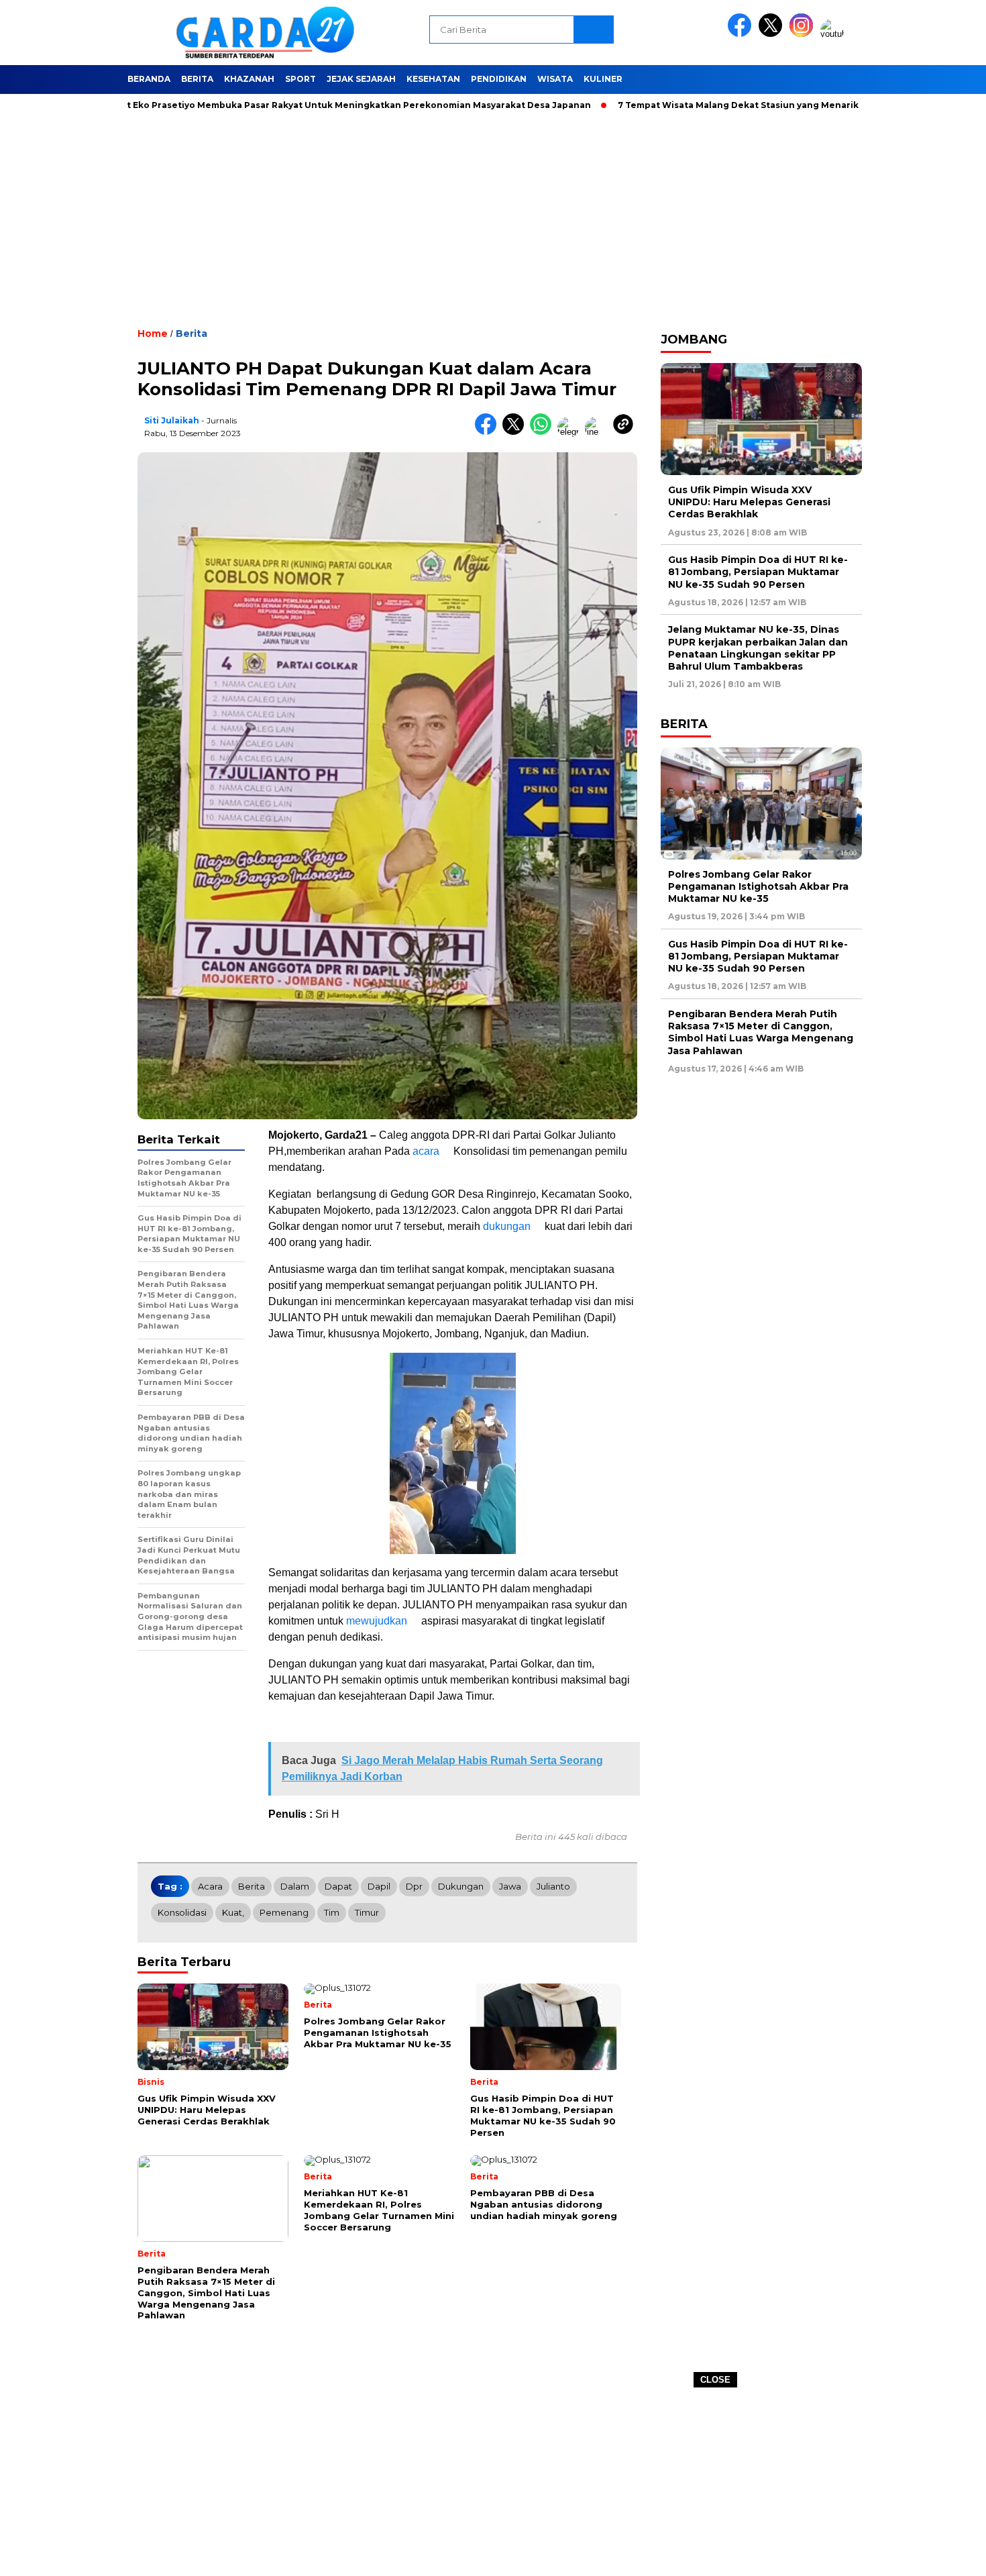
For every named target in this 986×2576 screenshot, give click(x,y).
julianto (553, 1886)
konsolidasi (182, 1912)
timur (367, 1912)
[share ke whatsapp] (544, 432)
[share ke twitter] (516, 432)
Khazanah (249, 79)
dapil (379, 1886)
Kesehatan (433, 79)
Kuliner (603, 79)
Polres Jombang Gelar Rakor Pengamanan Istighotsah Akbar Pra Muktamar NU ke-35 (758, 886)
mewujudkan (377, 1621)
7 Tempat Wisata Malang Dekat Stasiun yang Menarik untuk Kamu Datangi (715, 105)
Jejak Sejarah (361, 79)
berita (252, 1886)
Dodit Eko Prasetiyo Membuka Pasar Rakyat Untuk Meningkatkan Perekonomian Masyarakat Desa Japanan (278, 105)
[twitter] (773, 34)
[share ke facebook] (489, 432)
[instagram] (804, 34)
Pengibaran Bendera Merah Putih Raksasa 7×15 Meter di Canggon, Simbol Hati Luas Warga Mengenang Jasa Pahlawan (761, 1032)
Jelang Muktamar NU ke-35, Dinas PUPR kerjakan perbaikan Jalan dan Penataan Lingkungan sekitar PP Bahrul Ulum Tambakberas (758, 648)
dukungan (507, 1226)
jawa (510, 1886)
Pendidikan (499, 79)
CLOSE (715, 2380)
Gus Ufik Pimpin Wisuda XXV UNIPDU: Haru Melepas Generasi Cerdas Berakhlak (749, 502)
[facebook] (742, 34)
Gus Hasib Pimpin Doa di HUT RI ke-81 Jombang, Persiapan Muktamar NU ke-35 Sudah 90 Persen (758, 572)
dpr (414, 1886)
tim (332, 1912)
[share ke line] (599, 432)
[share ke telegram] (571, 432)
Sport (300, 79)
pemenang (284, 1912)
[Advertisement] (493, 2482)
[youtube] (834, 34)
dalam (295, 1886)
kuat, (233, 1912)
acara (426, 1151)
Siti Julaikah (172, 420)
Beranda (149, 79)
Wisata (555, 79)
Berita (197, 79)
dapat (338, 1886)
